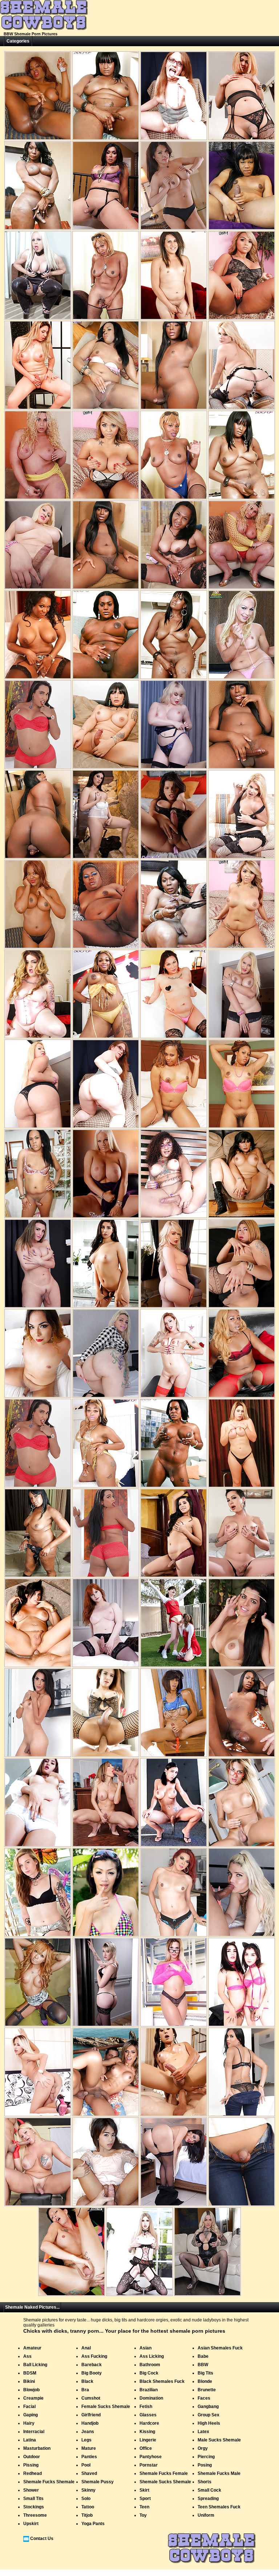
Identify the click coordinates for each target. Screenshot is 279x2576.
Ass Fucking (94, 2356)
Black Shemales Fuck (162, 2381)
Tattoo (88, 2507)
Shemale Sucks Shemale (165, 2482)
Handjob (90, 2423)
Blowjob (31, 2390)
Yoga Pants (93, 2524)
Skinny (88, 2490)
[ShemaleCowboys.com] (44, 29)
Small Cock (209, 2490)
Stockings (34, 2507)
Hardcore (149, 2423)
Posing (205, 2465)
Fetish (146, 2407)
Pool (86, 2465)
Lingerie (148, 2440)
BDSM (30, 2373)
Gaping (31, 2415)
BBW (203, 2365)
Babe (203, 2356)
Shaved (89, 2473)
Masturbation (37, 2448)
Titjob (87, 2515)
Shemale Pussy (98, 2482)
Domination (151, 2398)
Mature (89, 2448)
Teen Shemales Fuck (219, 2507)
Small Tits (33, 2499)
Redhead (33, 2473)
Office (146, 2448)
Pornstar (149, 2465)
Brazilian (149, 2390)
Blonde (205, 2381)
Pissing (31, 2465)
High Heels (209, 2423)
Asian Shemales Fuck (220, 2348)
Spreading (208, 2499)
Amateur (32, 2348)
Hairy (29, 2423)
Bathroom (150, 2365)
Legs (86, 2440)
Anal (86, 2348)
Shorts (205, 2482)
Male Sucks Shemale (219, 2440)
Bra (85, 2390)
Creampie (33, 2398)
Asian (145, 2348)
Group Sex (209, 2415)
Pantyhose (151, 2457)
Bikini (29, 2381)
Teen (144, 2507)
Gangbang (208, 2407)
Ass (27, 2356)
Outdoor (32, 2457)
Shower (31, 2490)
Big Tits (205, 2373)
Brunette (207, 2390)
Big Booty (92, 2373)
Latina (30, 2440)
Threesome (35, 2515)
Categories (18, 41)
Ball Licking (35, 2365)
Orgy (203, 2448)
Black (87, 2381)
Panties (89, 2457)
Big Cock (149, 2373)
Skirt (144, 2490)
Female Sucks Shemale (106, 2407)
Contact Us (42, 2539)
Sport (145, 2499)
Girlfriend (91, 2415)
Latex (203, 2432)
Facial (29, 2407)
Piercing (206, 2457)
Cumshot (91, 2398)
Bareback (92, 2365)
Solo (86, 2499)
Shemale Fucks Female (164, 2473)
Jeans (88, 2432)
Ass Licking (152, 2356)
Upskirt (31, 2524)
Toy (143, 2515)
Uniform (206, 2515)
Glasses (148, 2415)
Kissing (147, 2432)
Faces (204, 2398)
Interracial (34, 2432)
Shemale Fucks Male (219, 2473)
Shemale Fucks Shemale (49, 2482)
